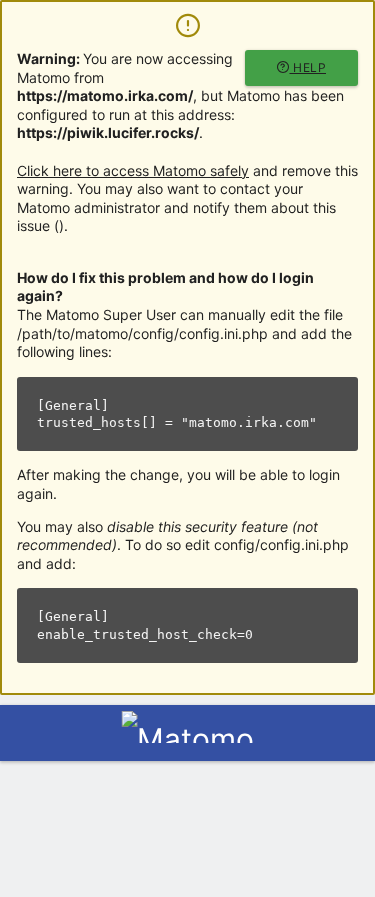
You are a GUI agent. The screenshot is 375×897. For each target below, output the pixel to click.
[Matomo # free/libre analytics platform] (187, 739)
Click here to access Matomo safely (133, 170)
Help (308, 67)
